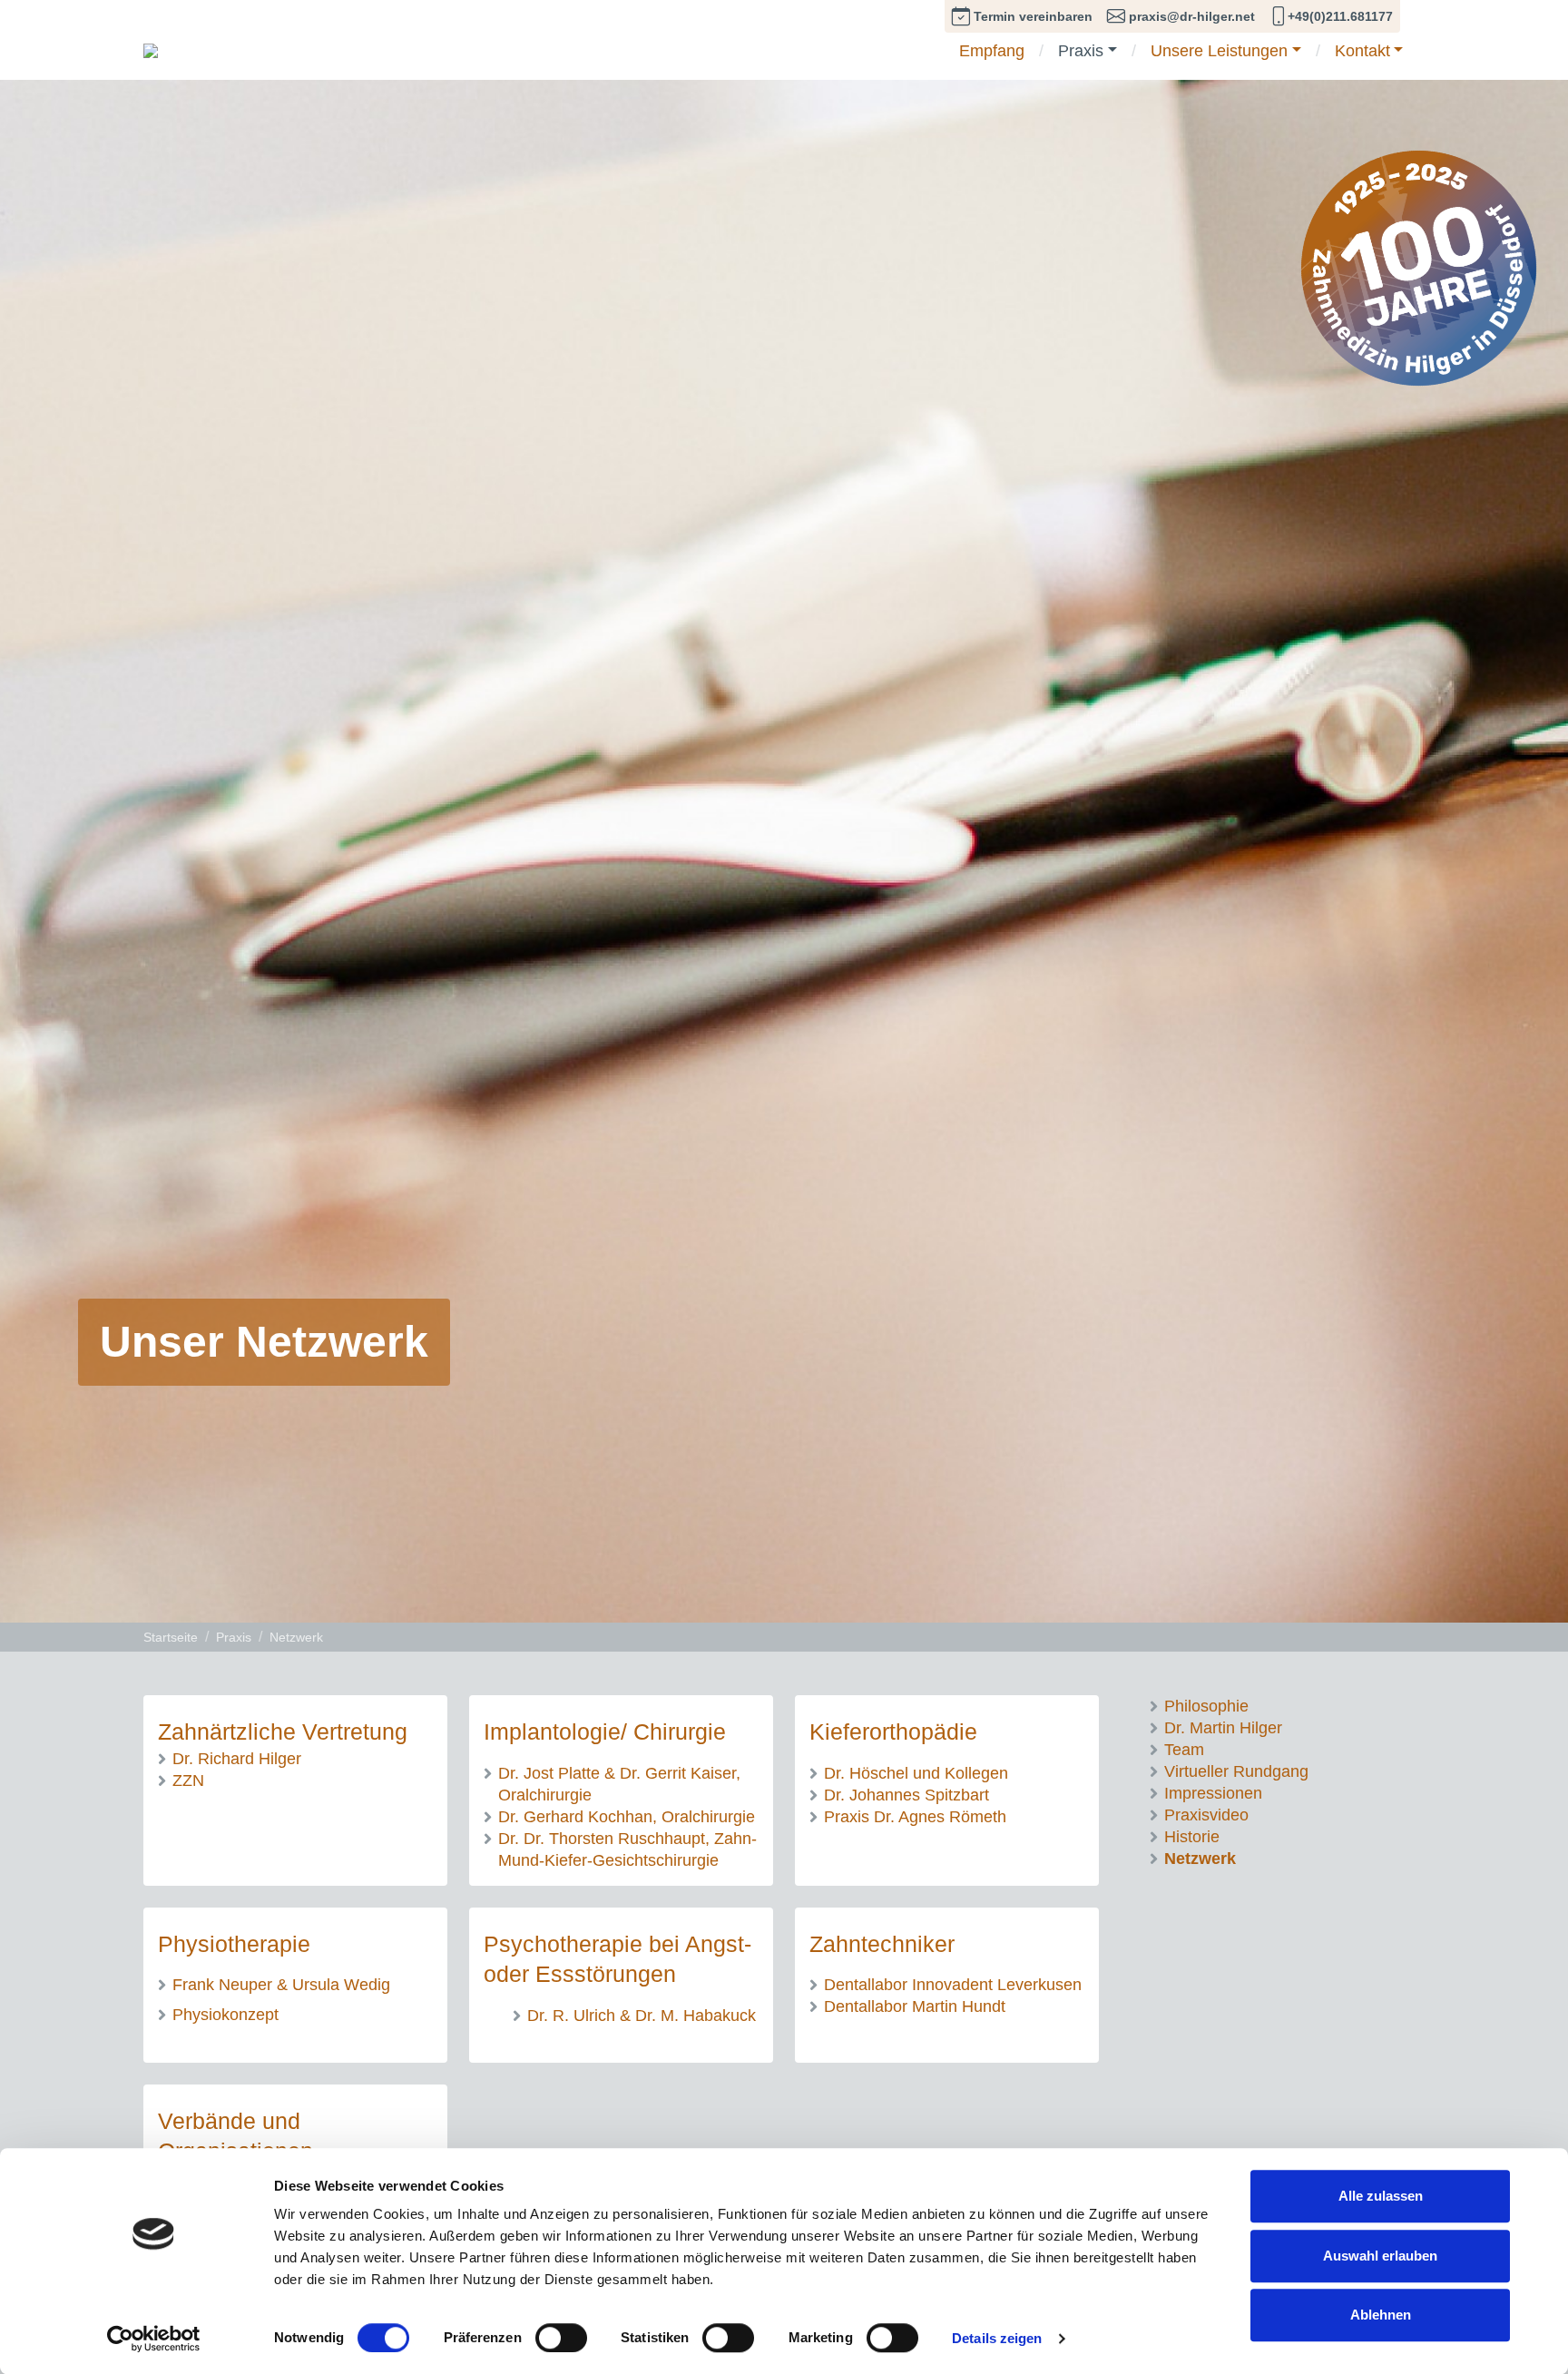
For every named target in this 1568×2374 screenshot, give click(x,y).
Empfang (992, 52)
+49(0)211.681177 (1340, 17)
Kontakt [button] (1362, 52)
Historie (1192, 1836)
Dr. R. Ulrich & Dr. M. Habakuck (642, 2015)
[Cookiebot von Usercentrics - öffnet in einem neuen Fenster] (154, 2339)
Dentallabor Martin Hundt (915, 2006)
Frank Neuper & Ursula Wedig (281, 1984)
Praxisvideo (1206, 1815)
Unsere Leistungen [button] (1219, 52)
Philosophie (1206, 1706)
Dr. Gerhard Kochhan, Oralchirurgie (627, 1816)
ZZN (188, 1780)
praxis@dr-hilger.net (1190, 17)
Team (1184, 1749)
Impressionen (1213, 1793)
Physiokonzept (225, 2014)
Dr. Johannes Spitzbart (906, 1795)
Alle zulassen (1381, 2196)
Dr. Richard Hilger (237, 1758)
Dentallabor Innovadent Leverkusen (953, 1984)
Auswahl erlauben (1380, 2256)
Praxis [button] (1081, 52)
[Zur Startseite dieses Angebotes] (151, 49)
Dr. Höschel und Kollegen (916, 1773)
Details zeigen (997, 2338)
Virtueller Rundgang (1236, 1771)
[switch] (561, 2338)
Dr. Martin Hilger (1223, 1727)
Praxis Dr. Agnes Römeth (915, 1816)
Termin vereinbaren (1031, 17)
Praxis (234, 1637)
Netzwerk (296, 1637)
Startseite (171, 1637)
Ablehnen (1381, 2315)
